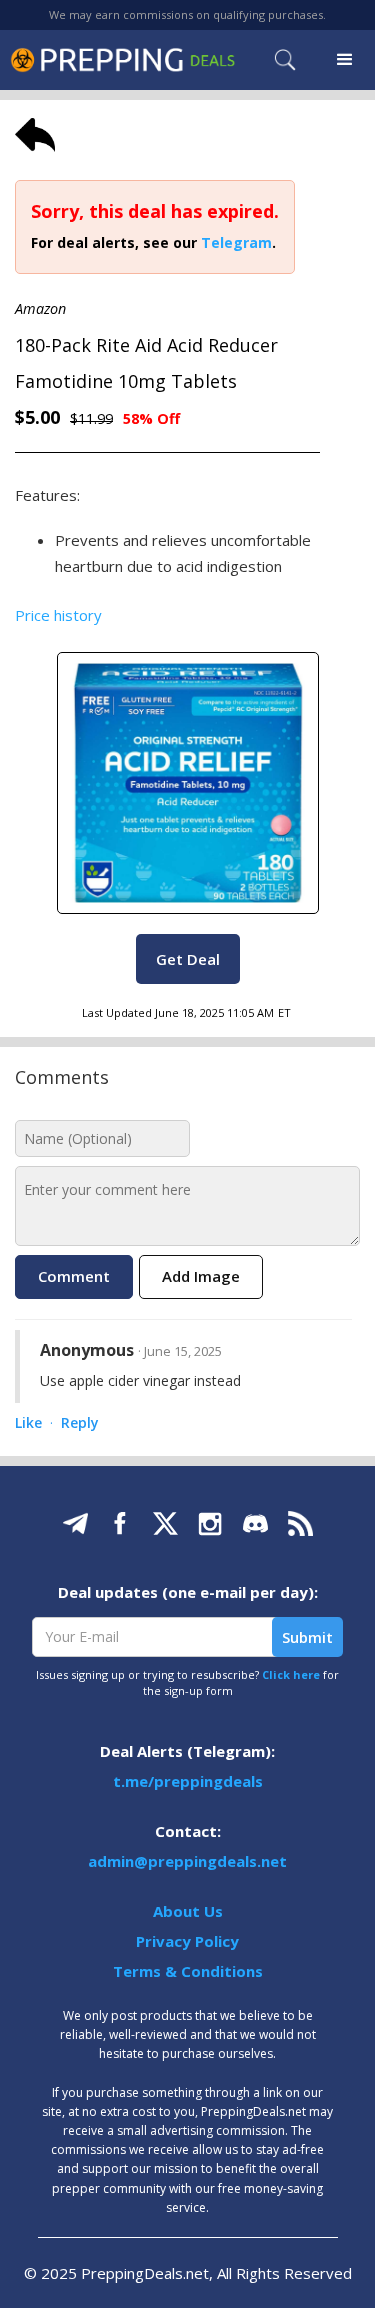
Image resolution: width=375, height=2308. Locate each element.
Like (28, 1423)
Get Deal (188, 959)
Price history (58, 615)
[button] (345, 60)
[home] (122, 59)
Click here (291, 1674)
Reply (80, 1423)
